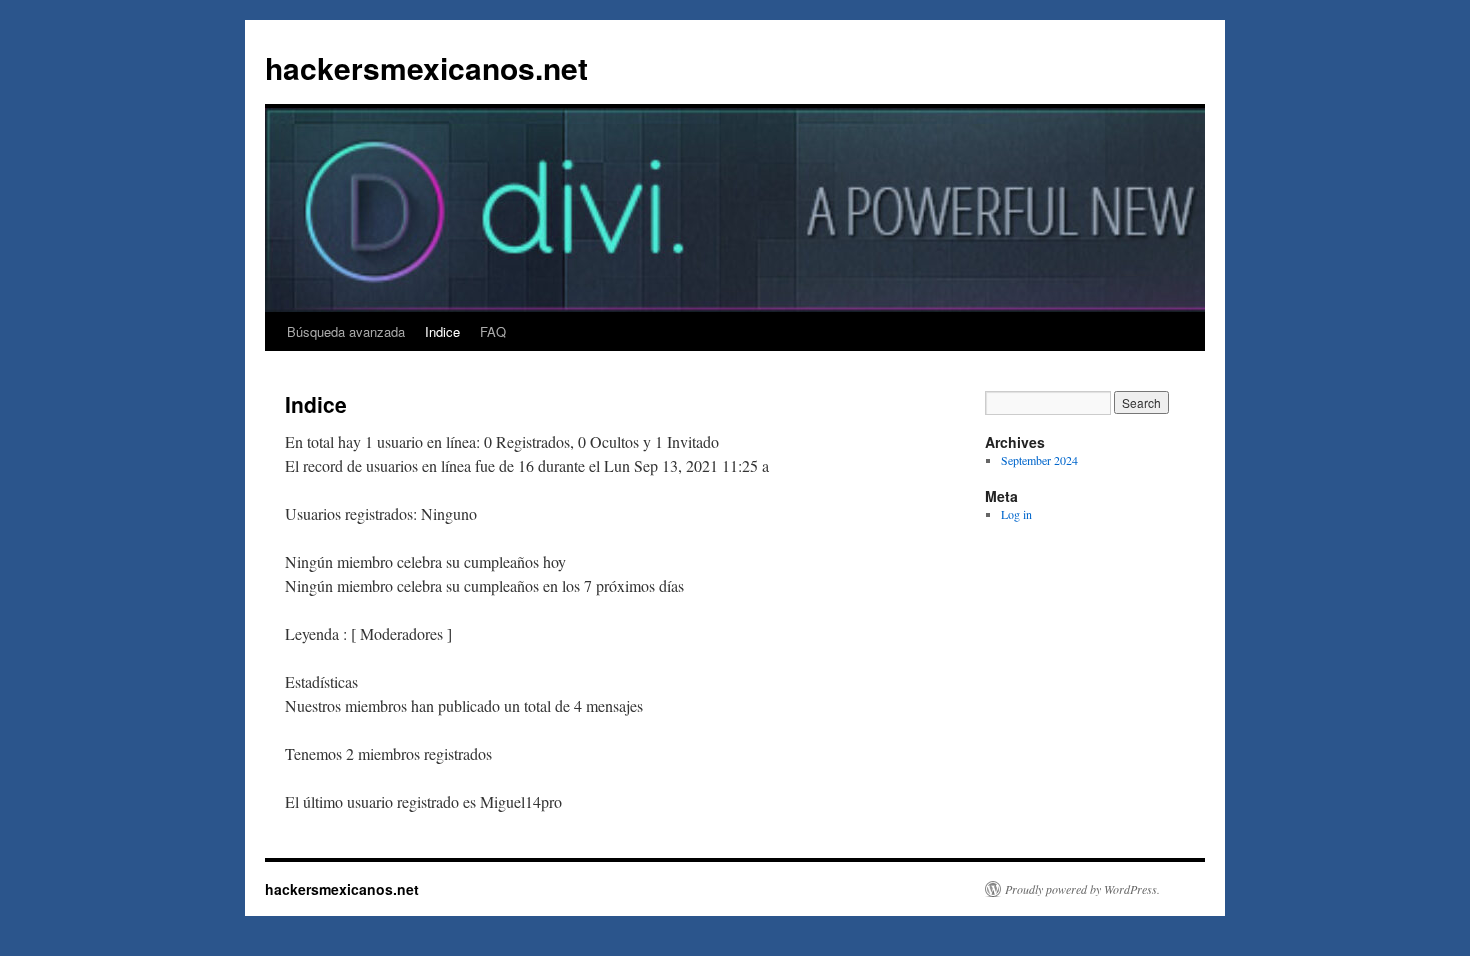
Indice (442, 331)
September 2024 (1039, 460)
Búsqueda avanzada (346, 331)
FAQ (493, 331)
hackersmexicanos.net (426, 67)
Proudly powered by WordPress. (1082, 889)
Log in (1016, 514)
